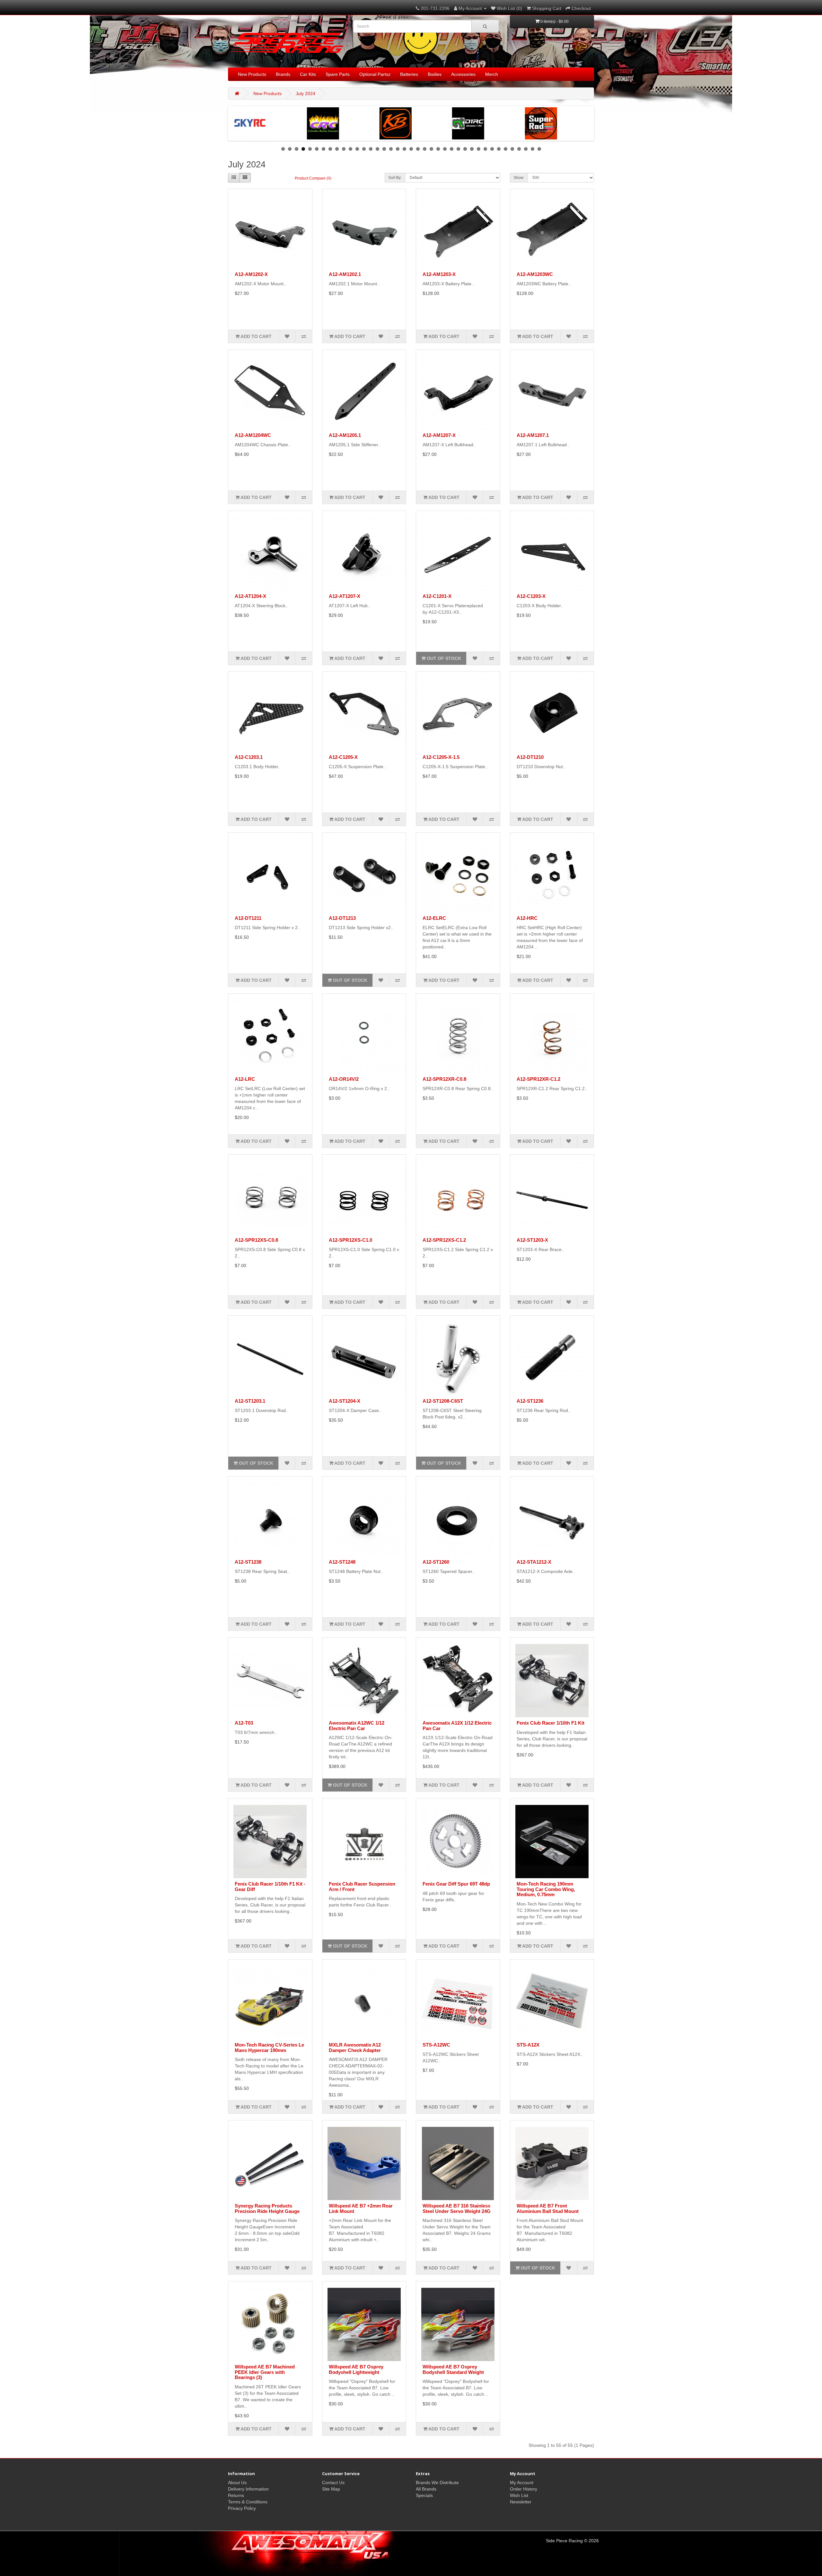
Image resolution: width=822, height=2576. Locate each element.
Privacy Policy (242, 2508)
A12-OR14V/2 (344, 1079)
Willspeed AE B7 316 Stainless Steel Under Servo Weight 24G (457, 2208)
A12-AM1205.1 (345, 435)
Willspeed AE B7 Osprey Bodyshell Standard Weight (453, 2369)
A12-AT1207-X (345, 596)
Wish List (519, 2495)
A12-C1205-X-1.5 (441, 757)
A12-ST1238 (248, 1562)
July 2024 (306, 93)
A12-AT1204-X (250, 596)
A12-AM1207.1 (533, 435)
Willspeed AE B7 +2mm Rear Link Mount (361, 2208)
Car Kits (308, 74)
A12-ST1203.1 (250, 1401)
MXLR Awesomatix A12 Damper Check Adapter (355, 2047)
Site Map (331, 2489)
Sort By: (395, 178)
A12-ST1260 (436, 1562)
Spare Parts (338, 74)
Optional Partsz (375, 74)
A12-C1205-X (343, 757)
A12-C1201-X (437, 596)
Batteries (409, 74)
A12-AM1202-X (251, 274)
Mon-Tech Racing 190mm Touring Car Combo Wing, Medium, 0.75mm (546, 1889)
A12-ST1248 (342, 1562)
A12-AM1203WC (535, 274)
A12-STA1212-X (534, 1562)
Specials (424, 2495)
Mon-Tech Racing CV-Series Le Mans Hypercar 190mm (269, 2047)
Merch (492, 74)
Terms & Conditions (248, 2502)
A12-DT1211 (248, 918)
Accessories (463, 74)
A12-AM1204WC (253, 435)
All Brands (426, 2489)
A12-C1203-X (531, 596)
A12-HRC (527, 918)
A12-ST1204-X (345, 1401)
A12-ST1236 (530, 1401)
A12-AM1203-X (439, 274)
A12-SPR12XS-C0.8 (256, 1240)
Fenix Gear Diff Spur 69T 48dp (456, 1884)
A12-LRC (245, 1079)
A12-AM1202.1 (345, 274)
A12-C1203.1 (249, 757)
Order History (524, 2489)
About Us (237, 2483)
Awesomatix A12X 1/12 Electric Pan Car (457, 1726)
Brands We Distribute (437, 2483)
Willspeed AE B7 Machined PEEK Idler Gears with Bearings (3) (265, 2372)
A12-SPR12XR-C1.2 (538, 1079)
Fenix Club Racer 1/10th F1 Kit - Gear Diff (270, 1887)
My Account (522, 2483)
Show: (519, 178)
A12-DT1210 (530, 757)
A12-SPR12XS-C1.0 (350, 1240)
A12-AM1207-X (439, 435)
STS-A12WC (436, 2045)
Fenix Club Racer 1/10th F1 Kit (551, 1723)
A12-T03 (244, 1723)
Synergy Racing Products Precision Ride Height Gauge (267, 2208)
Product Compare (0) (313, 178)
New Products (252, 74)
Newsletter (521, 2502)
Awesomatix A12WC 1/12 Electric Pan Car (357, 1726)
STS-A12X (528, 2045)
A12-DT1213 (342, 918)
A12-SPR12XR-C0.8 (444, 1079)
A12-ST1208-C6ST (443, 1401)
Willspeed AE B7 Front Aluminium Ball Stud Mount (548, 2208)
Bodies (435, 74)
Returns (236, 2495)
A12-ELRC (434, 918)
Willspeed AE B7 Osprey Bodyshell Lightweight (356, 2369)
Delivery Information (248, 2489)
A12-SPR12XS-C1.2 (444, 1240)
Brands (283, 74)
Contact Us (333, 2483)
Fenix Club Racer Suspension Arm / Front (362, 1887)
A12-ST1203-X (532, 1240)
